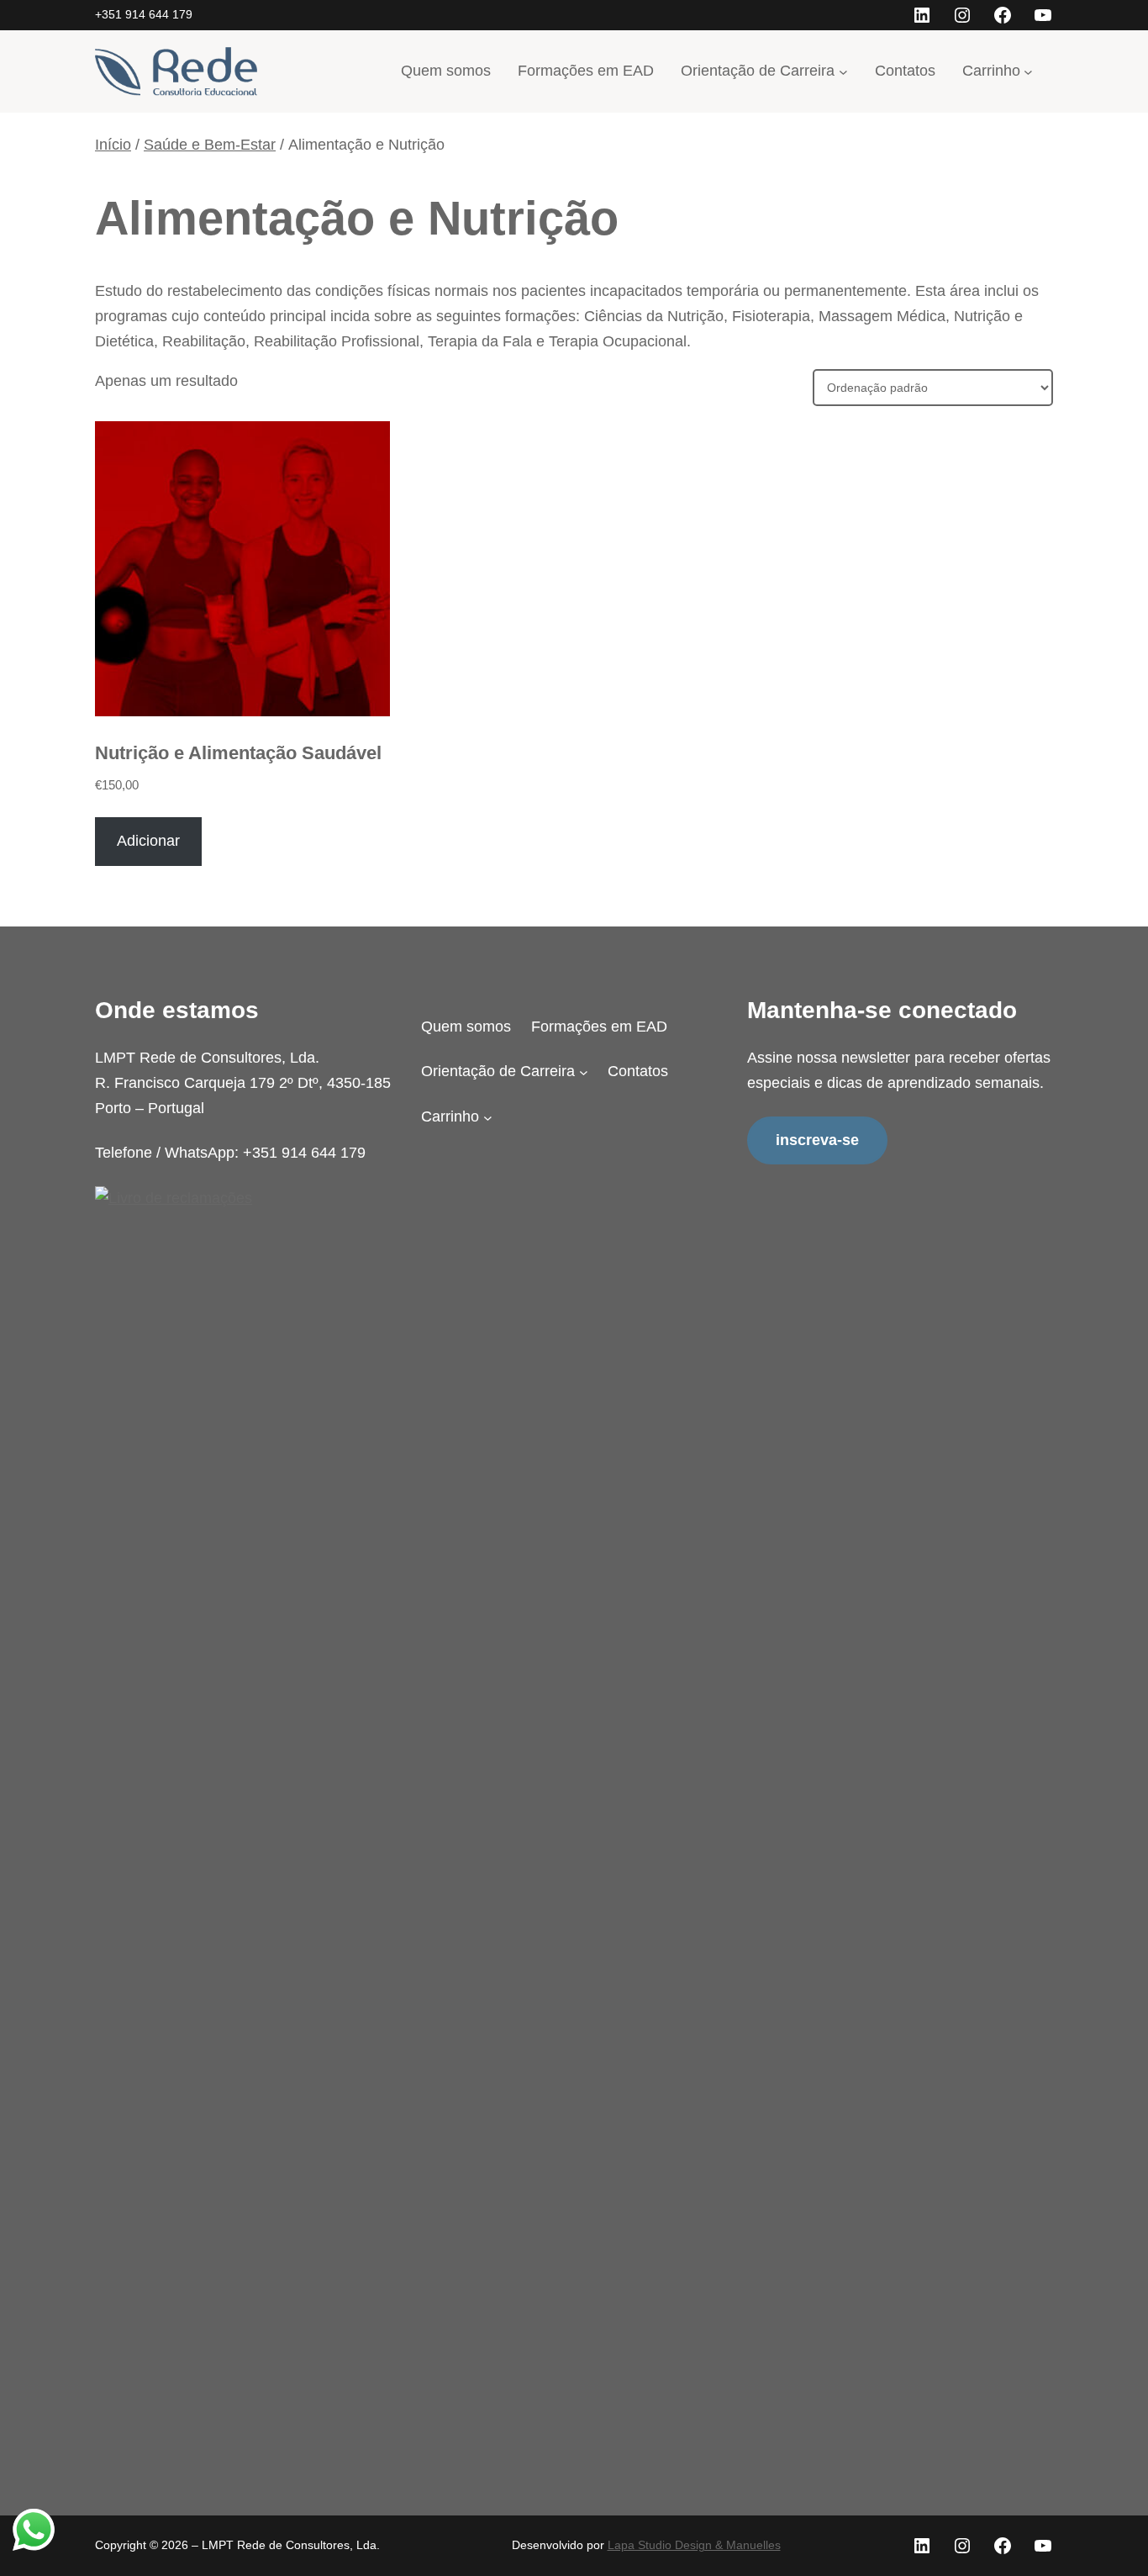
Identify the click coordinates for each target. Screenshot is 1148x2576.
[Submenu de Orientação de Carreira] (843, 71)
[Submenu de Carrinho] (1028, 71)
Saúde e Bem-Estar (210, 145)
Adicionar (148, 841)
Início (113, 145)
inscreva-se (817, 1140)
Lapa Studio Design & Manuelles (694, 2545)
